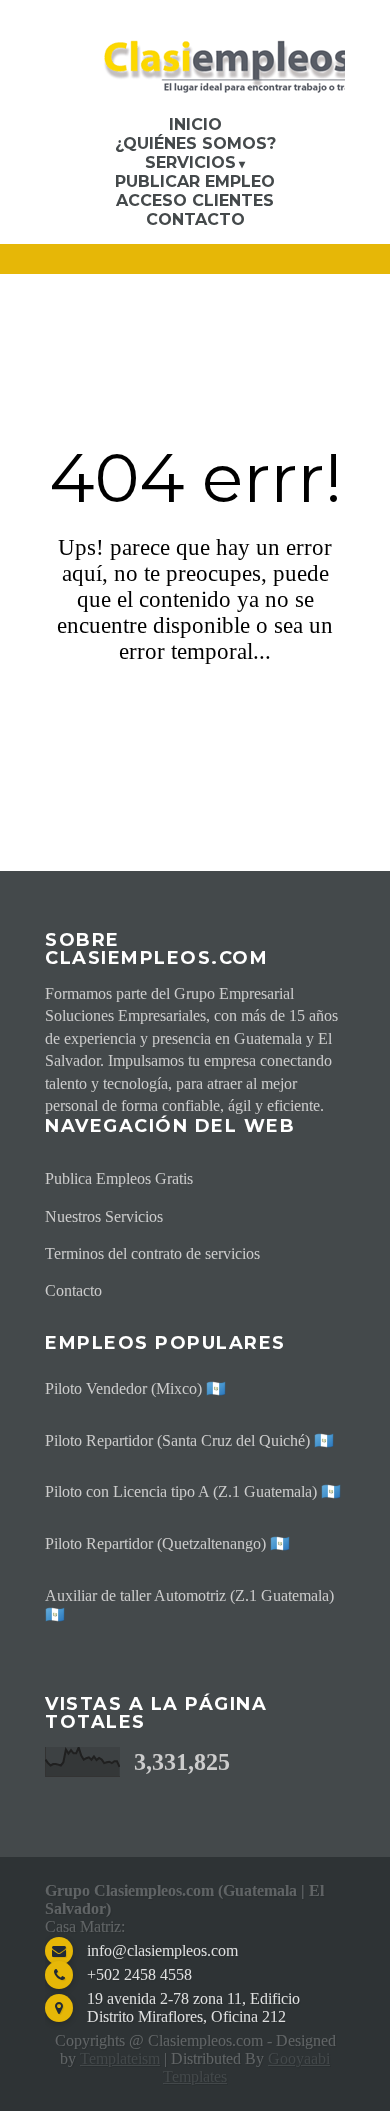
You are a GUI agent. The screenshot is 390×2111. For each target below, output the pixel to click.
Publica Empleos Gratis (119, 1178)
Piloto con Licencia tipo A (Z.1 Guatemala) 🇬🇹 (193, 1491)
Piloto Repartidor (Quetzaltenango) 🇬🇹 (167, 1543)
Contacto (195, 219)
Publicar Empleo (195, 181)
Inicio (195, 124)
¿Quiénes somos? (195, 143)
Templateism (120, 2058)
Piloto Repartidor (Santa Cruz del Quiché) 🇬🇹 (189, 1440)
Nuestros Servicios (104, 1216)
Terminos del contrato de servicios (152, 1253)
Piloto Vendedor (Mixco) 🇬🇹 (135, 1388)
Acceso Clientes (195, 200)
